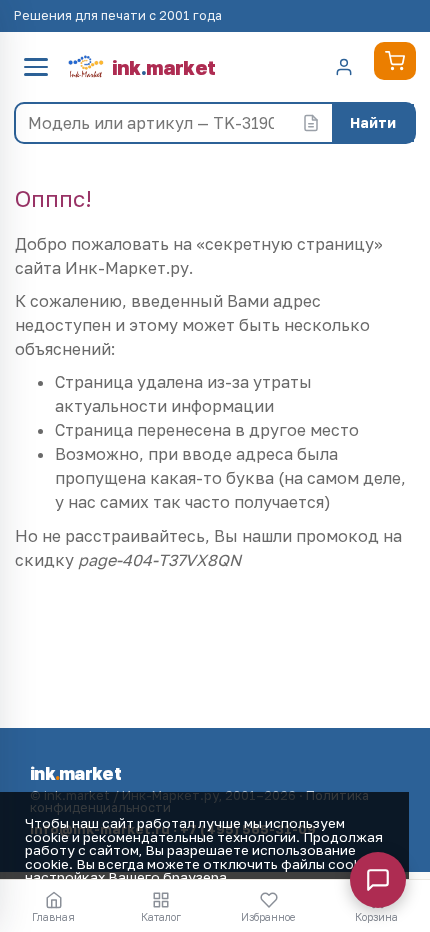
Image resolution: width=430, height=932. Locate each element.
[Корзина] (395, 61)
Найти (373, 122)
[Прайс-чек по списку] (311, 123)
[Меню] (36, 67)
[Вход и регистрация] (344, 67)
